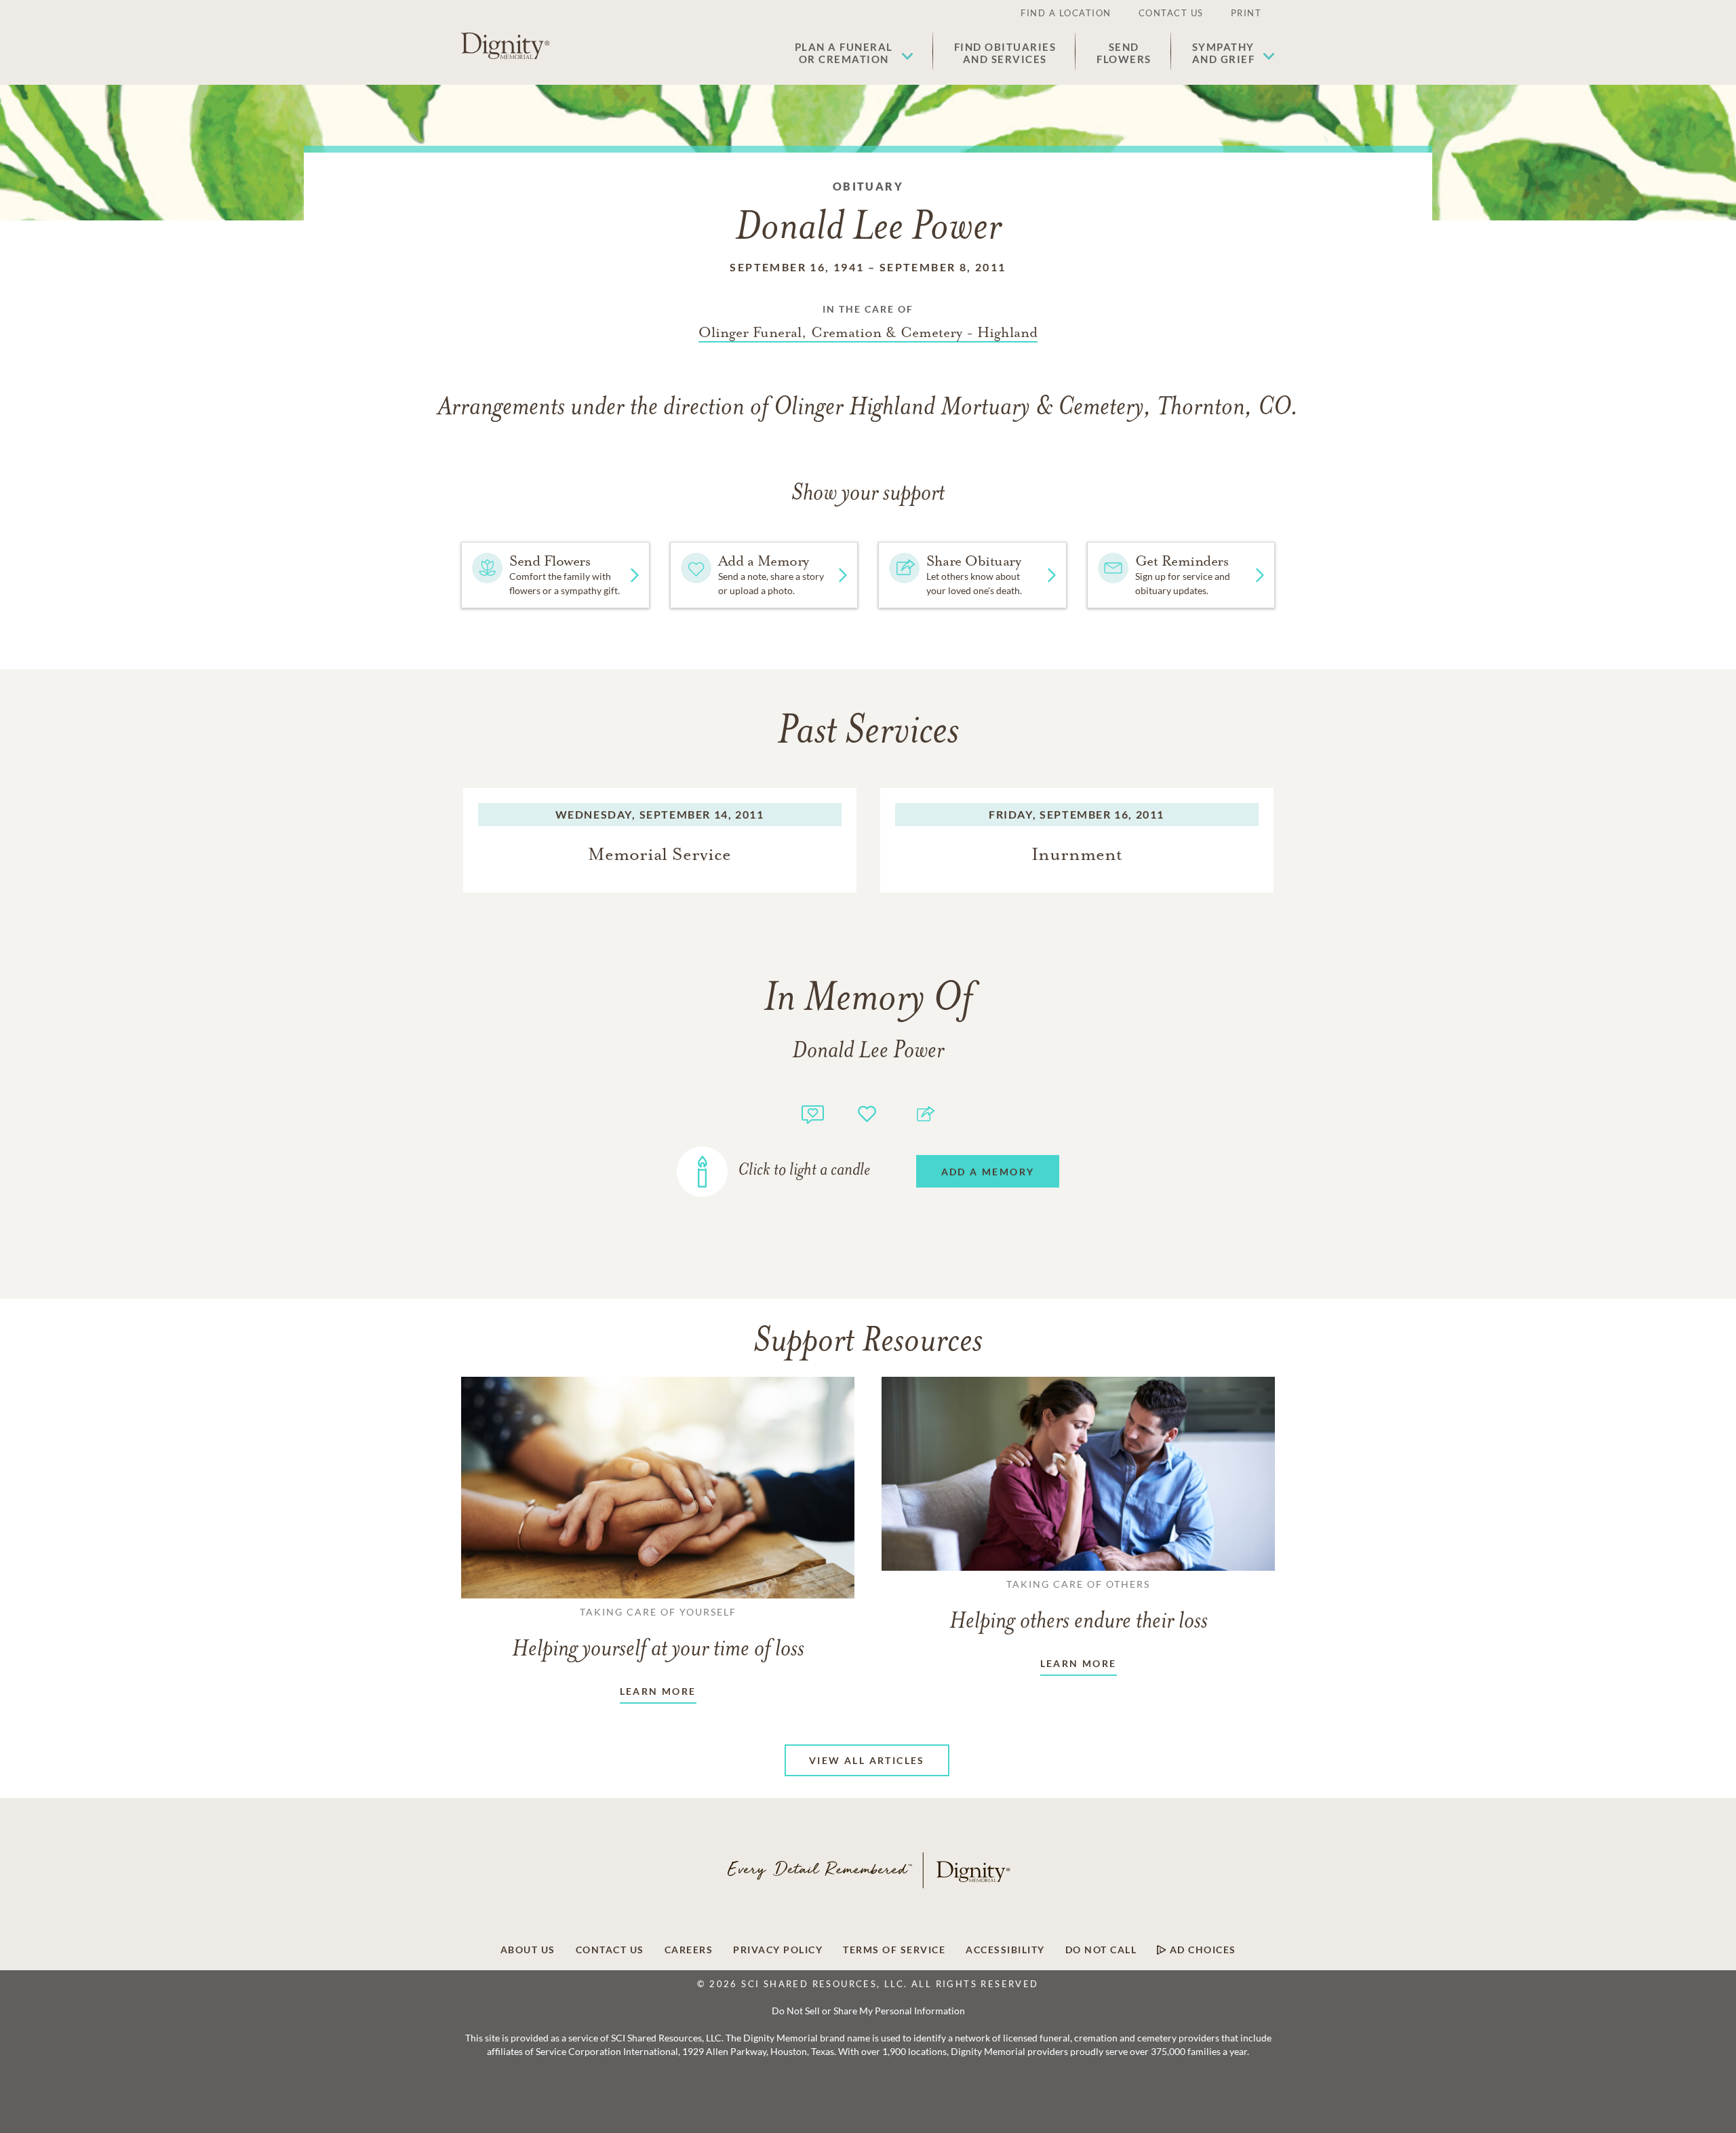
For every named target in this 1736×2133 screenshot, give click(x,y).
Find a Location (1066, 13)
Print (1246, 13)
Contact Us (1171, 13)
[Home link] (505, 46)
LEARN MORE (658, 1691)
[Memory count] (813, 1113)
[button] (854, 53)
